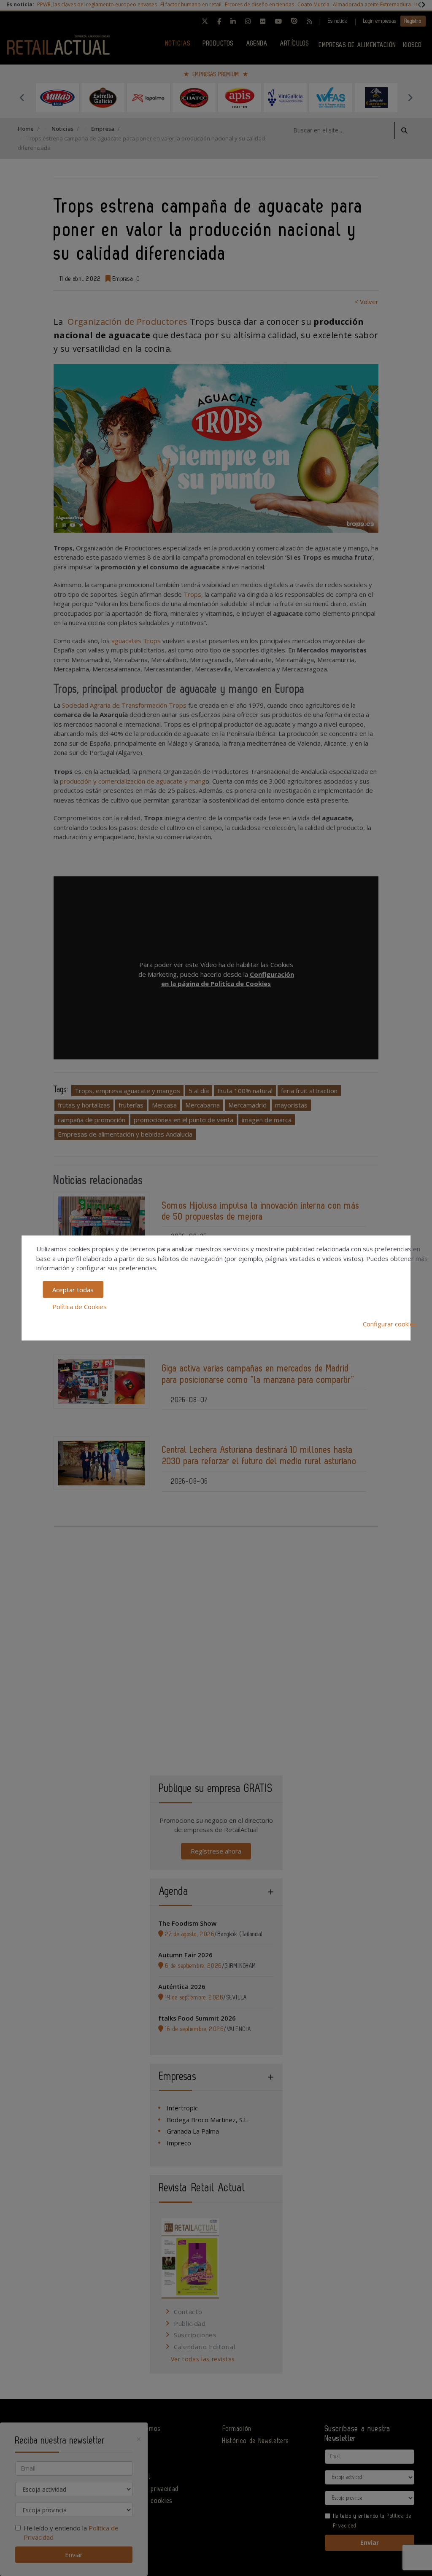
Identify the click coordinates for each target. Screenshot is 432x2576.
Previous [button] (22, 97)
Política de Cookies (80, 1307)
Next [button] (410, 97)
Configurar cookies (390, 1323)
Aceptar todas (73, 1289)
